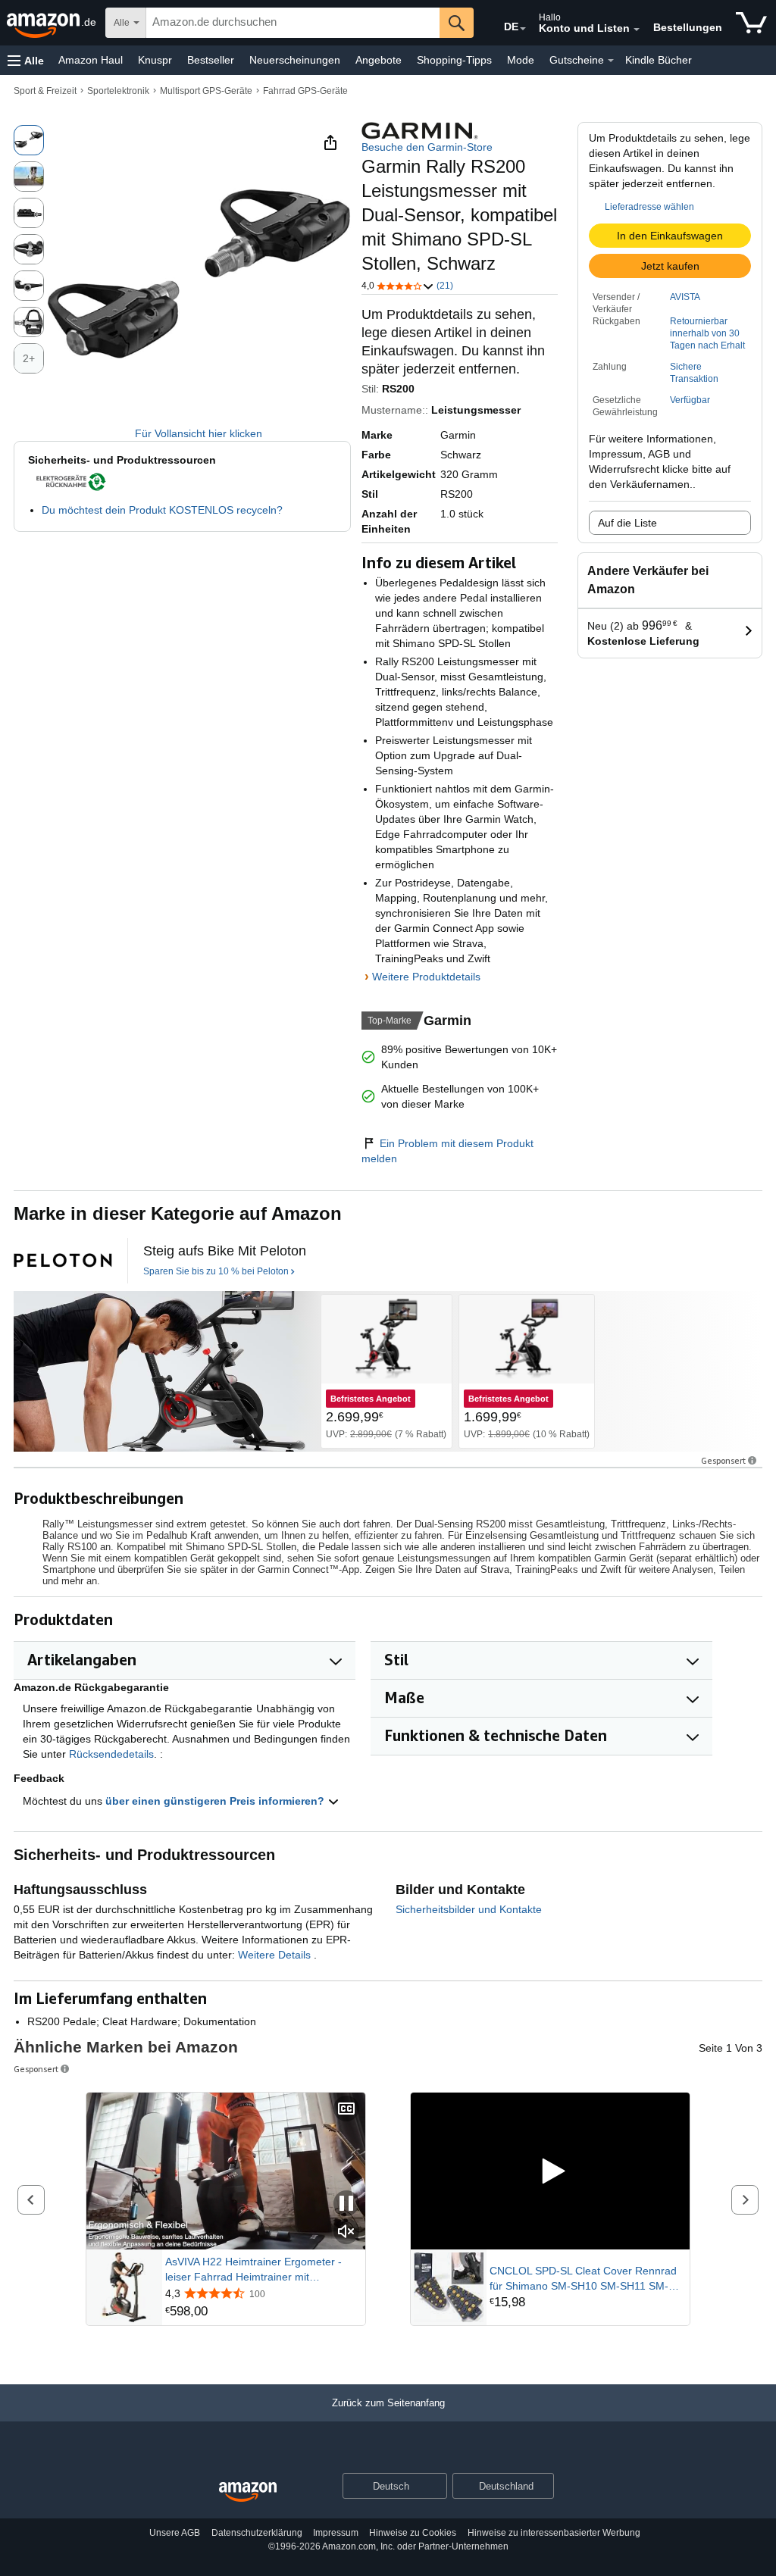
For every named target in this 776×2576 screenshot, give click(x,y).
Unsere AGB (175, 2533)
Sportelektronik (118, 91)
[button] (26, 60)
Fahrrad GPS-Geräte (305, 91)
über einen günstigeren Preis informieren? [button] (216, 1801)
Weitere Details (276, 1955)
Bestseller (211, 60)
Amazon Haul (91, 60)
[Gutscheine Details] (611, 61)
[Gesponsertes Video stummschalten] (346, 2232)
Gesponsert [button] (723, 1460)
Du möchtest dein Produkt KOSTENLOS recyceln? (162, 510)
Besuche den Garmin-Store (427, 147)
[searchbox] (293, 23)
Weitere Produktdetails (426, 977)
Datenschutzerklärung (257, 2533)
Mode (521, 60)
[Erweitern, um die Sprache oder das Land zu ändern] (523, 29)
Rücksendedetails (111, 1754)
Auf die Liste (627, 523)
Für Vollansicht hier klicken (199, 433)
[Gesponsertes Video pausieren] (346, 2204)
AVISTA (685, 297)
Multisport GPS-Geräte (206, 91)
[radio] (29, 140)
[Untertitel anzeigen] (346, 2110)
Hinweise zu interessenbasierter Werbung (554, 2533)
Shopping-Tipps (454, 60)
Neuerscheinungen (295, 60)
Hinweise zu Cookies (413, 2533)
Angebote (379, 60)
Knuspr (155, 60)
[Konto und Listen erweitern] (637, 30)
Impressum (336, 2533)
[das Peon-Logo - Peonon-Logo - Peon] (63, 1261)
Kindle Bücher (659, 60)
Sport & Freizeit (45, 91)
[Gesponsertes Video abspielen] (550, 2171)
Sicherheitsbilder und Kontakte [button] (469, 1909)
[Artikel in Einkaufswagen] (751, 23)
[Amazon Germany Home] (248, 2492)
